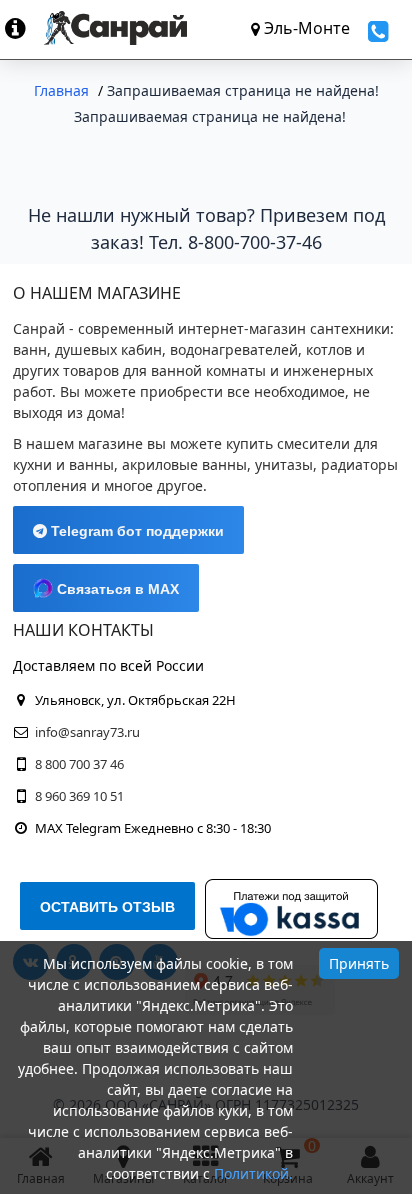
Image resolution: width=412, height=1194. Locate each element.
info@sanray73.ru (87, 732)
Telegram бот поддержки (135, 531)
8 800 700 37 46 (79, 764)
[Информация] (24, 28)
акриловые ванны (184, 464)
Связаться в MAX (116, 589)
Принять (359, 963)
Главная (61, 90)
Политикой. (253, 1173)
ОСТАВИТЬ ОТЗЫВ (107, 907)
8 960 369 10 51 (79, 796)
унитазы (284, 464)
